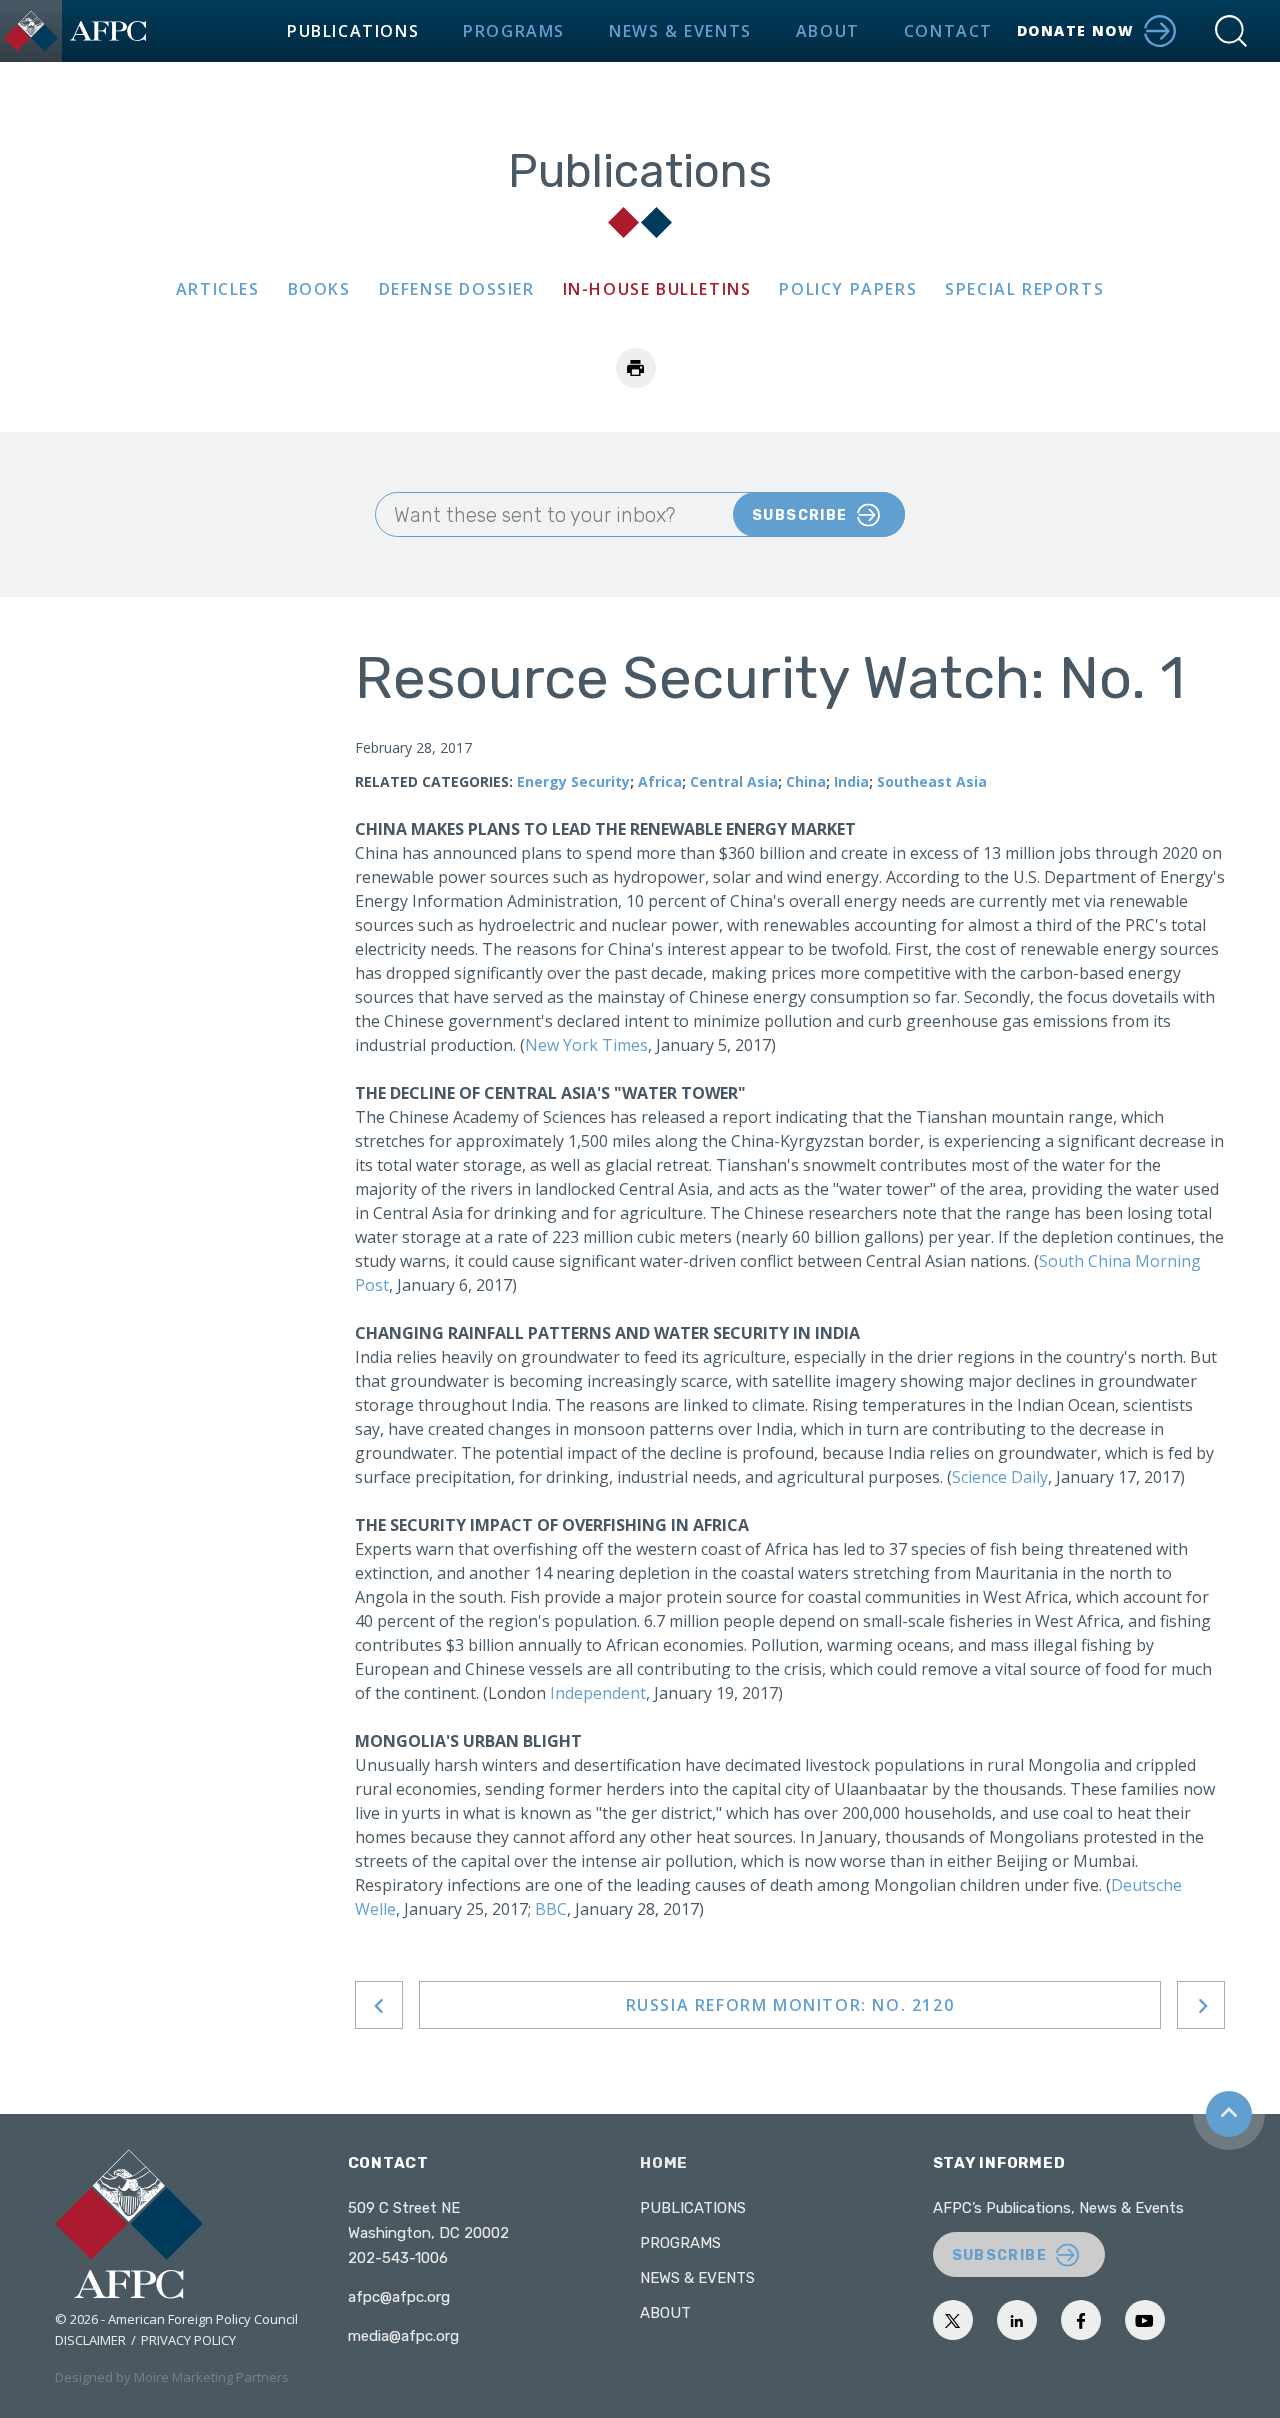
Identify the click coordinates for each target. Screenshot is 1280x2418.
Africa (660, 781)
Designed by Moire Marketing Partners (172, 2377)
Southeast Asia (932, 781)
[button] (1231, 31)
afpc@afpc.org (399, 2297)
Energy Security (573, 781)
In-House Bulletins (657, 289)
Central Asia (734, 781)
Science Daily (1000, 1477)
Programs (514, 31)
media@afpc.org (403, 2336)
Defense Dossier (457, 289)
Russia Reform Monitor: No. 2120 (790, 2005)
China (806, 781)
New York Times (586, 1045)
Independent (598, 1693)
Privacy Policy (188, 2340)
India (851, 781)
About (828, 31)
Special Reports (1024, 289)
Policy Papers (848, 289)
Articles (218, 289)
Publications (353, 31)
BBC (551, 1909)
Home (664, 2163)
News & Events (680, 31)
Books (319, 289)
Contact (948, 31)
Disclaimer (90, 2340)
